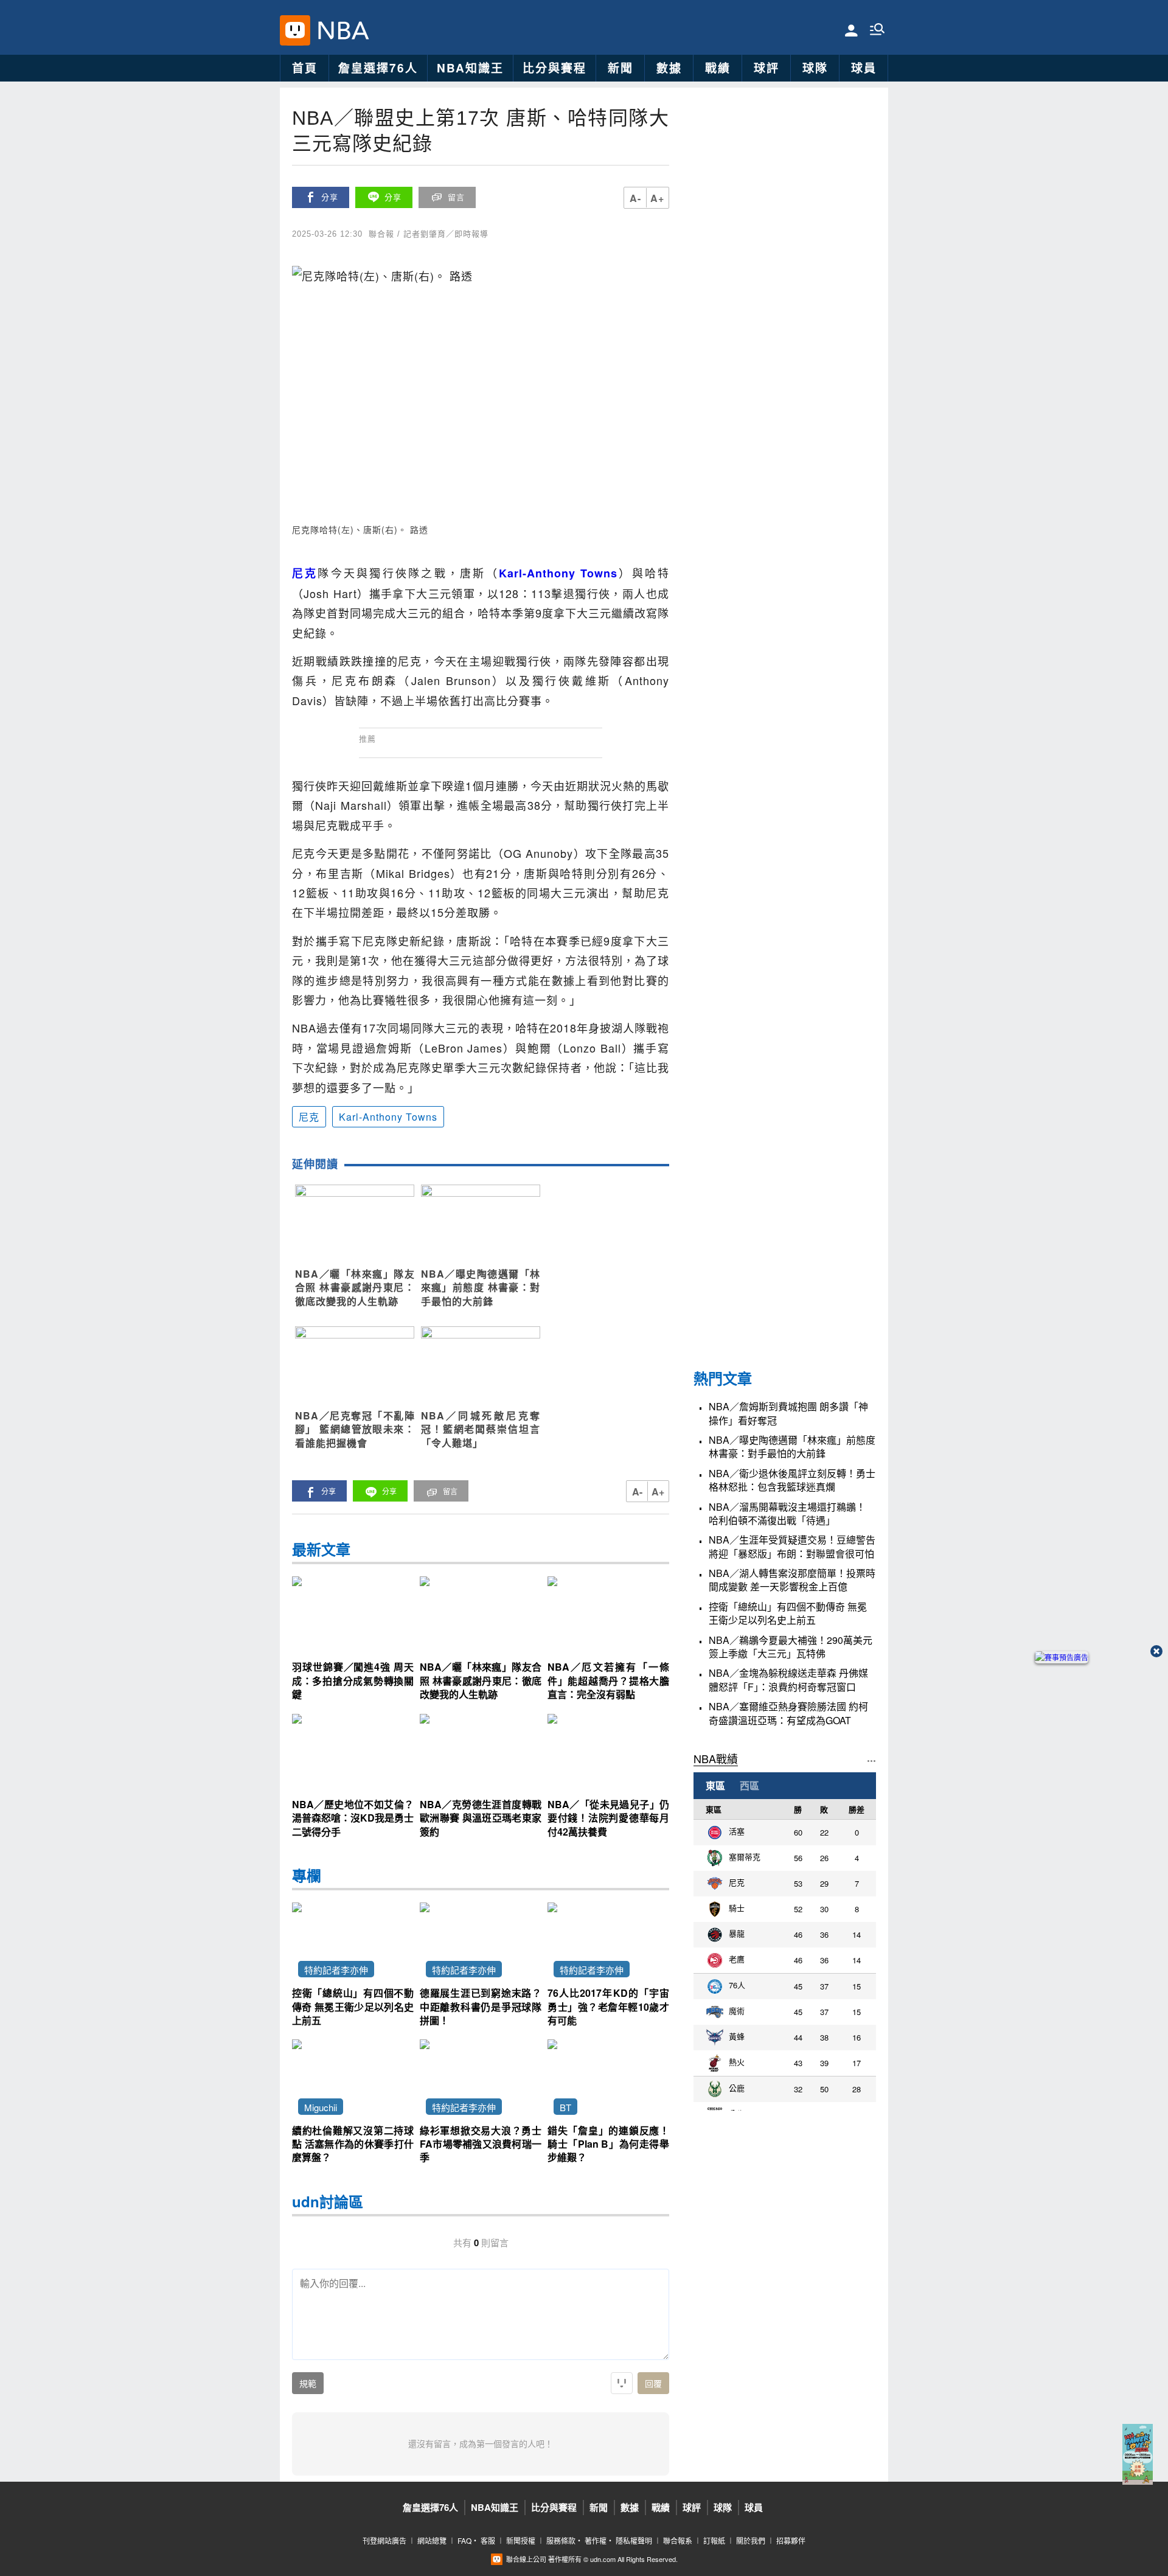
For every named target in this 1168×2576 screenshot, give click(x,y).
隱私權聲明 (634, 2540)
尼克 (309, 1117)
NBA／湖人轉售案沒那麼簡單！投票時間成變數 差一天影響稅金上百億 (792, 1580)
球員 (864, 68)
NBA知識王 (470, 68)
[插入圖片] (622, 2383)
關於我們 (751, 2540)
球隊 (815, 68)
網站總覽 (432, 2540)
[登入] (851, 30)
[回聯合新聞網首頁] (295, 30)
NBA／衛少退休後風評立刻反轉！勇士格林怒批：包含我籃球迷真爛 (792, 1480)
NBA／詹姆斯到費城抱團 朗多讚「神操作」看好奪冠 (788, 1413)
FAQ (464, 2540)
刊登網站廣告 (384, 2540)
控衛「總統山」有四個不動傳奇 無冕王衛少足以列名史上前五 (788, 1613)
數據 (669, 68)
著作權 (596, 2540)
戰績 (718, 68)
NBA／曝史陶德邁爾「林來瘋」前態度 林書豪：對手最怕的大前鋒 (792, 1447)
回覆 (653, 2384)
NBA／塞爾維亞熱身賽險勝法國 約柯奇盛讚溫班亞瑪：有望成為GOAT (788, 1713)
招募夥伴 (791, 2540)
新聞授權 (521, 2540)
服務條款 (561, 2540)
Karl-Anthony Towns (388, 1117)
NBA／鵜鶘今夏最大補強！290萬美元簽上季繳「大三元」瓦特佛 (791, 1647)
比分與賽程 (554, 68)
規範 (308, 2384)
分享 (330, 197)
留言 (456, 197)
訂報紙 (714, 2540)
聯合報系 (678, 2540)
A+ (657, 198)
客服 (488, 2540)
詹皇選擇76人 (378, 68)
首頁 (305, 68)
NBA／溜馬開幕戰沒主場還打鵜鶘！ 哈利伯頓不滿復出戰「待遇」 (787, 1514)
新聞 (620, 68)
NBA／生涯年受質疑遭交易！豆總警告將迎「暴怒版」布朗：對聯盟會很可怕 (792, 1547)
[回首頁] (340, 30)
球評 (766, 68)
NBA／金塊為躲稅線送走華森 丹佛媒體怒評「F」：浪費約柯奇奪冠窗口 (788, 1680)
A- (635, 198)
